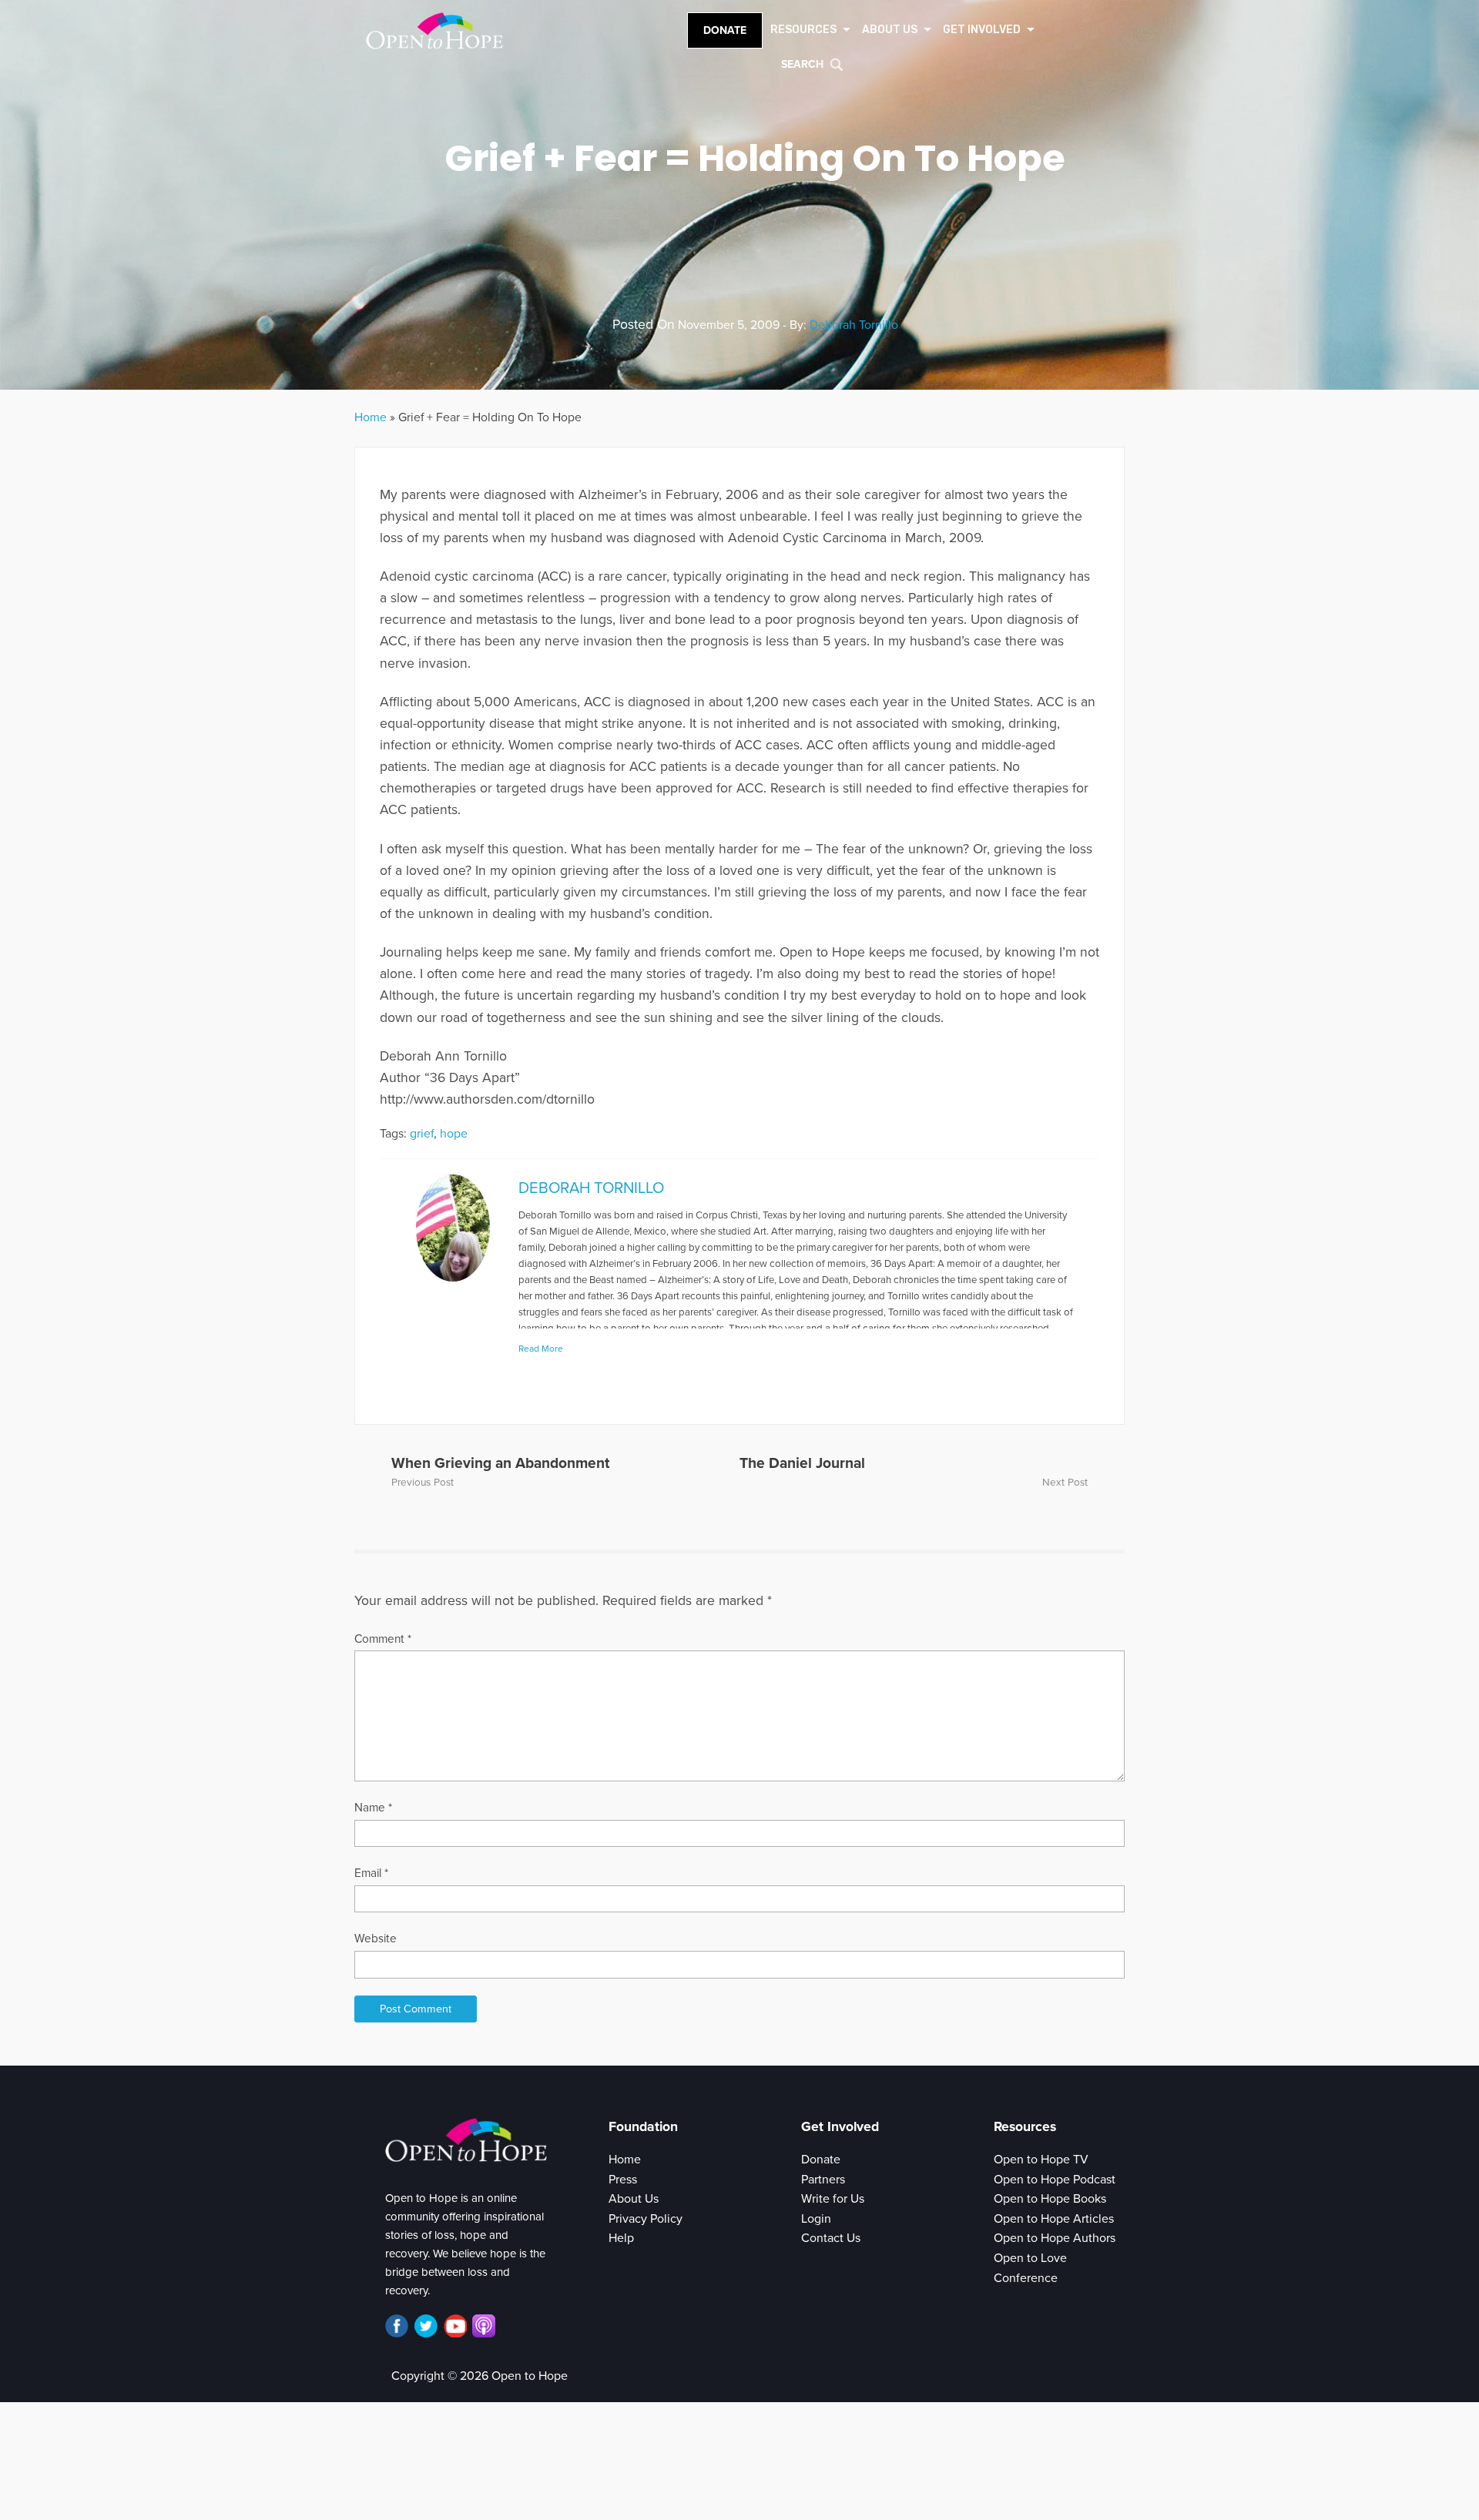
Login (816, 2219)
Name (373, 1808)
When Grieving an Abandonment (500, 1463)
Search (802, 64)
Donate (725, 30)
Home (371, 417)
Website (376, 1939)
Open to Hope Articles (1054, 2219)
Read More (541, 1349)
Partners (823, 2180)
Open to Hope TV (1041, 2160)
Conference (1026, 2278)
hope (454, 1134)
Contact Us (831, 2238)
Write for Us (833, 2199)
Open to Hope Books (1050, 2199)
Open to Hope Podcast (1055, 2180)
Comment (383, 1639)
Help (621, 2238)
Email (371, 1873)
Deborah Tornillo (854, 325)
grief (422, 1134)
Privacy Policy (646, 2219)
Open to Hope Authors (1055, 2238)
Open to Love (1030, 2258)
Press (623, 2180)
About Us (634, 2199)
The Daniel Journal (802, 1463)
